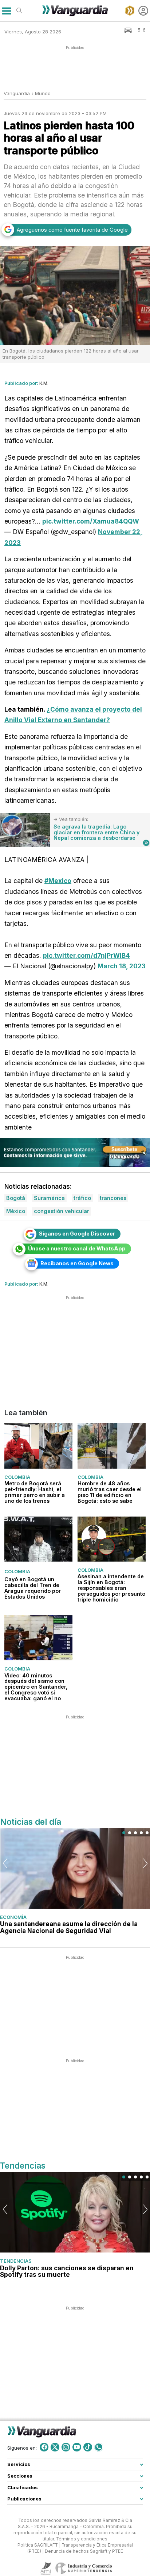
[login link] (143, 11)
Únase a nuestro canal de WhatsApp (77, 1248)
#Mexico (58, 881)
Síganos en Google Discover (77, 1234)
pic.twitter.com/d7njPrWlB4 (86, 955)
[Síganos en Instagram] (66, 2447)
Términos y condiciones (82, 2539)
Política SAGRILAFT (38, 2545)
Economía (13, 1917)
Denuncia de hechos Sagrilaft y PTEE (84, 2551)
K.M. (44, 383)
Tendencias (16, 2261)
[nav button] (6, 11)
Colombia (17, 1477)
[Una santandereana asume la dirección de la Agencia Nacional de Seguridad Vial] (75, 1868)
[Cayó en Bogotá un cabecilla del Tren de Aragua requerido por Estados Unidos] (38, 1539)
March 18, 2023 (122, 966)
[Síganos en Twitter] (55, 2447)
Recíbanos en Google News (77, 1263)
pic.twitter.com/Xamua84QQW (91, 521)
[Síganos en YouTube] (77, 2447)
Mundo (43, 93)
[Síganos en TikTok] (88, 2447)
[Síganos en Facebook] (44, 2447)
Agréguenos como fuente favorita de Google (72, 230)
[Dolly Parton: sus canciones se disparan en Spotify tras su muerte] (75, 2212)
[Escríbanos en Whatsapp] (99, 2447)
